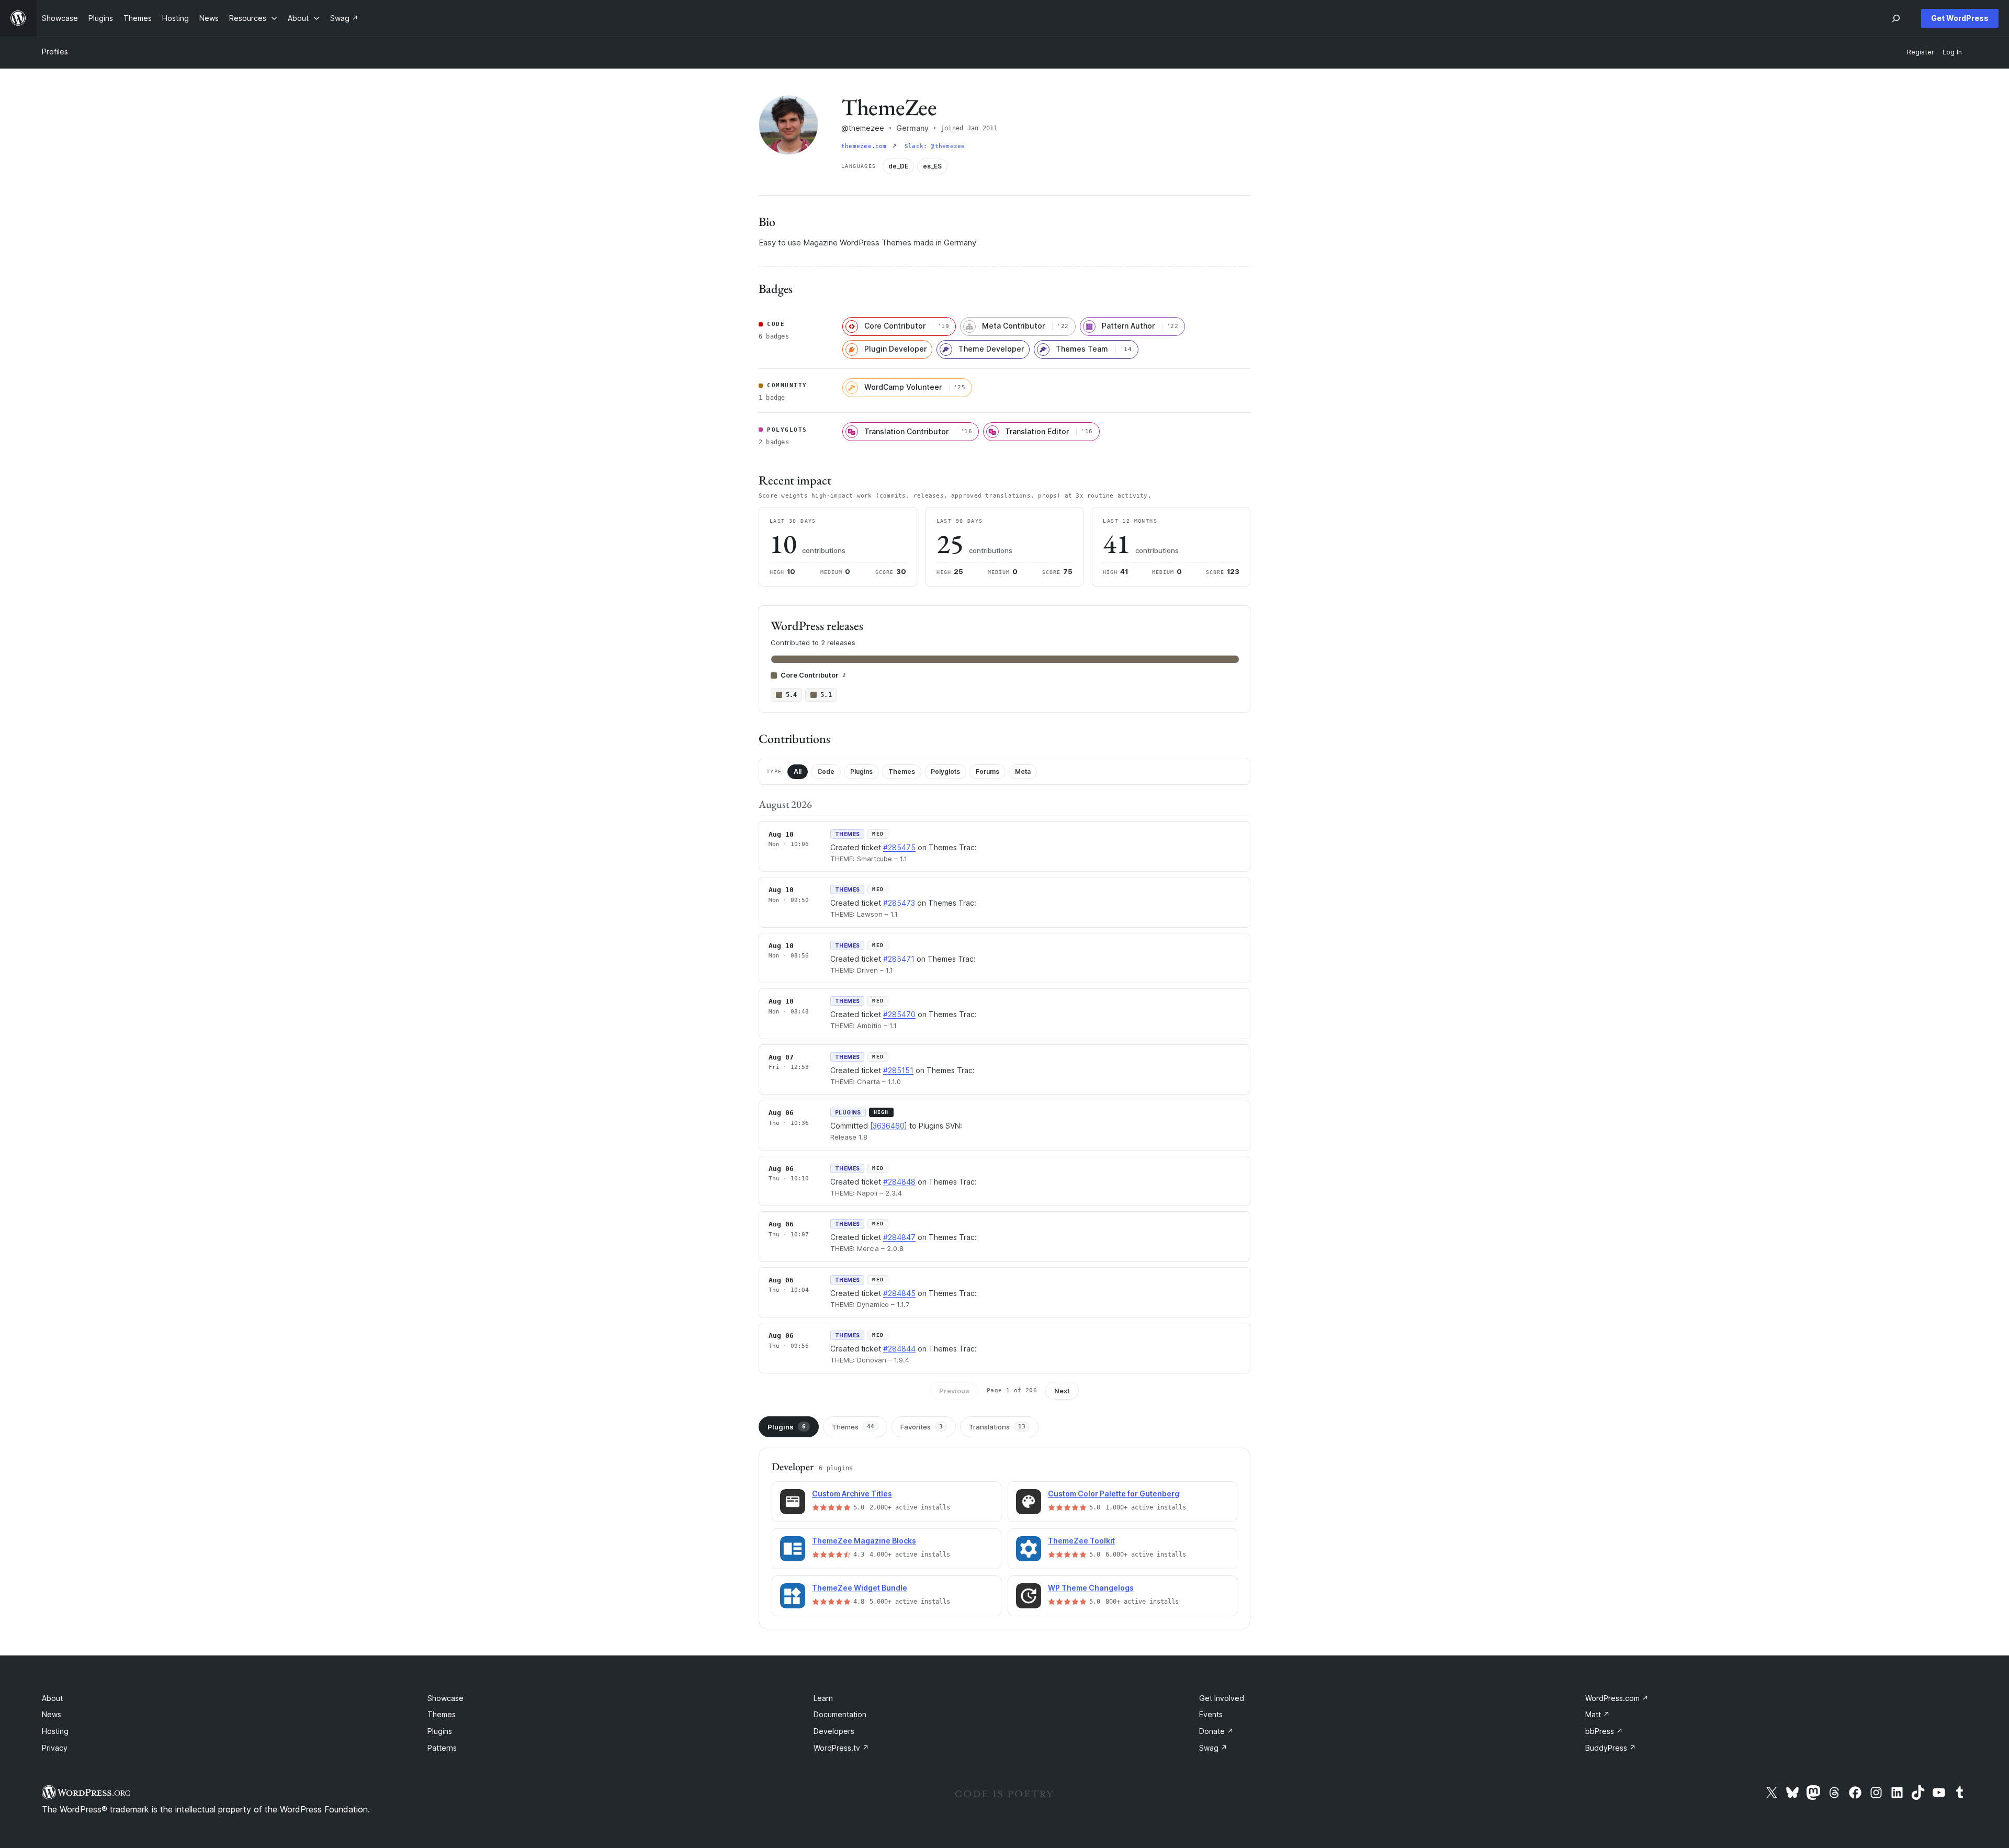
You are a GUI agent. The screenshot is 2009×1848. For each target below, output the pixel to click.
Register (1921, 52)
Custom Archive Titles (852, 1494)
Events (1211, 1714)
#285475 (899, 847)
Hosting (55, 1731)
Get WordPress (1960, 18)
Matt (1598, 1714)
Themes (902, 771)
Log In (1952, 52)
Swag (1213, 1748)
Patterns (442, 1748)
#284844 (899, 1349)
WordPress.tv (841, 1748)
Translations (997, 1427)
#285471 (899, 959)
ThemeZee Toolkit (1081, 1541)
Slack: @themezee (935, 146)
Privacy (55, 1748)
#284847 (899, 1237)
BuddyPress (1611, 1748)
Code (826, 771)
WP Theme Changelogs (1091, 1588)
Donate (1216, 1731)
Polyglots (945, 771)
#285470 (899, 1014)
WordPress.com (1617, 1698)
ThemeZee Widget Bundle (860, 1588)
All (798, 771)
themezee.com (866, 146)
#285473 (899, 903)
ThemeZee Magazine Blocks (864, 1541)
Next (1062, 1391)
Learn (823, 1698)
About (52, 1698)
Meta (1023, 771)
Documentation (840, 1714)
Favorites (922, 1427)
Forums (987, 771)
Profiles (55, 52)
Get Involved (1222, 1698)
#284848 (899, 1182)
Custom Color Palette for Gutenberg (1114, 1494)
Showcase (445, 1698)
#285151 (898, 1070)
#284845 (899, 1293)
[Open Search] (1896, 18)
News (52, 1714)
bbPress (1604, 1731)
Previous (954, 1391)
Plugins (861, 771)
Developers (834, 1731)
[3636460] (889, 1126)
